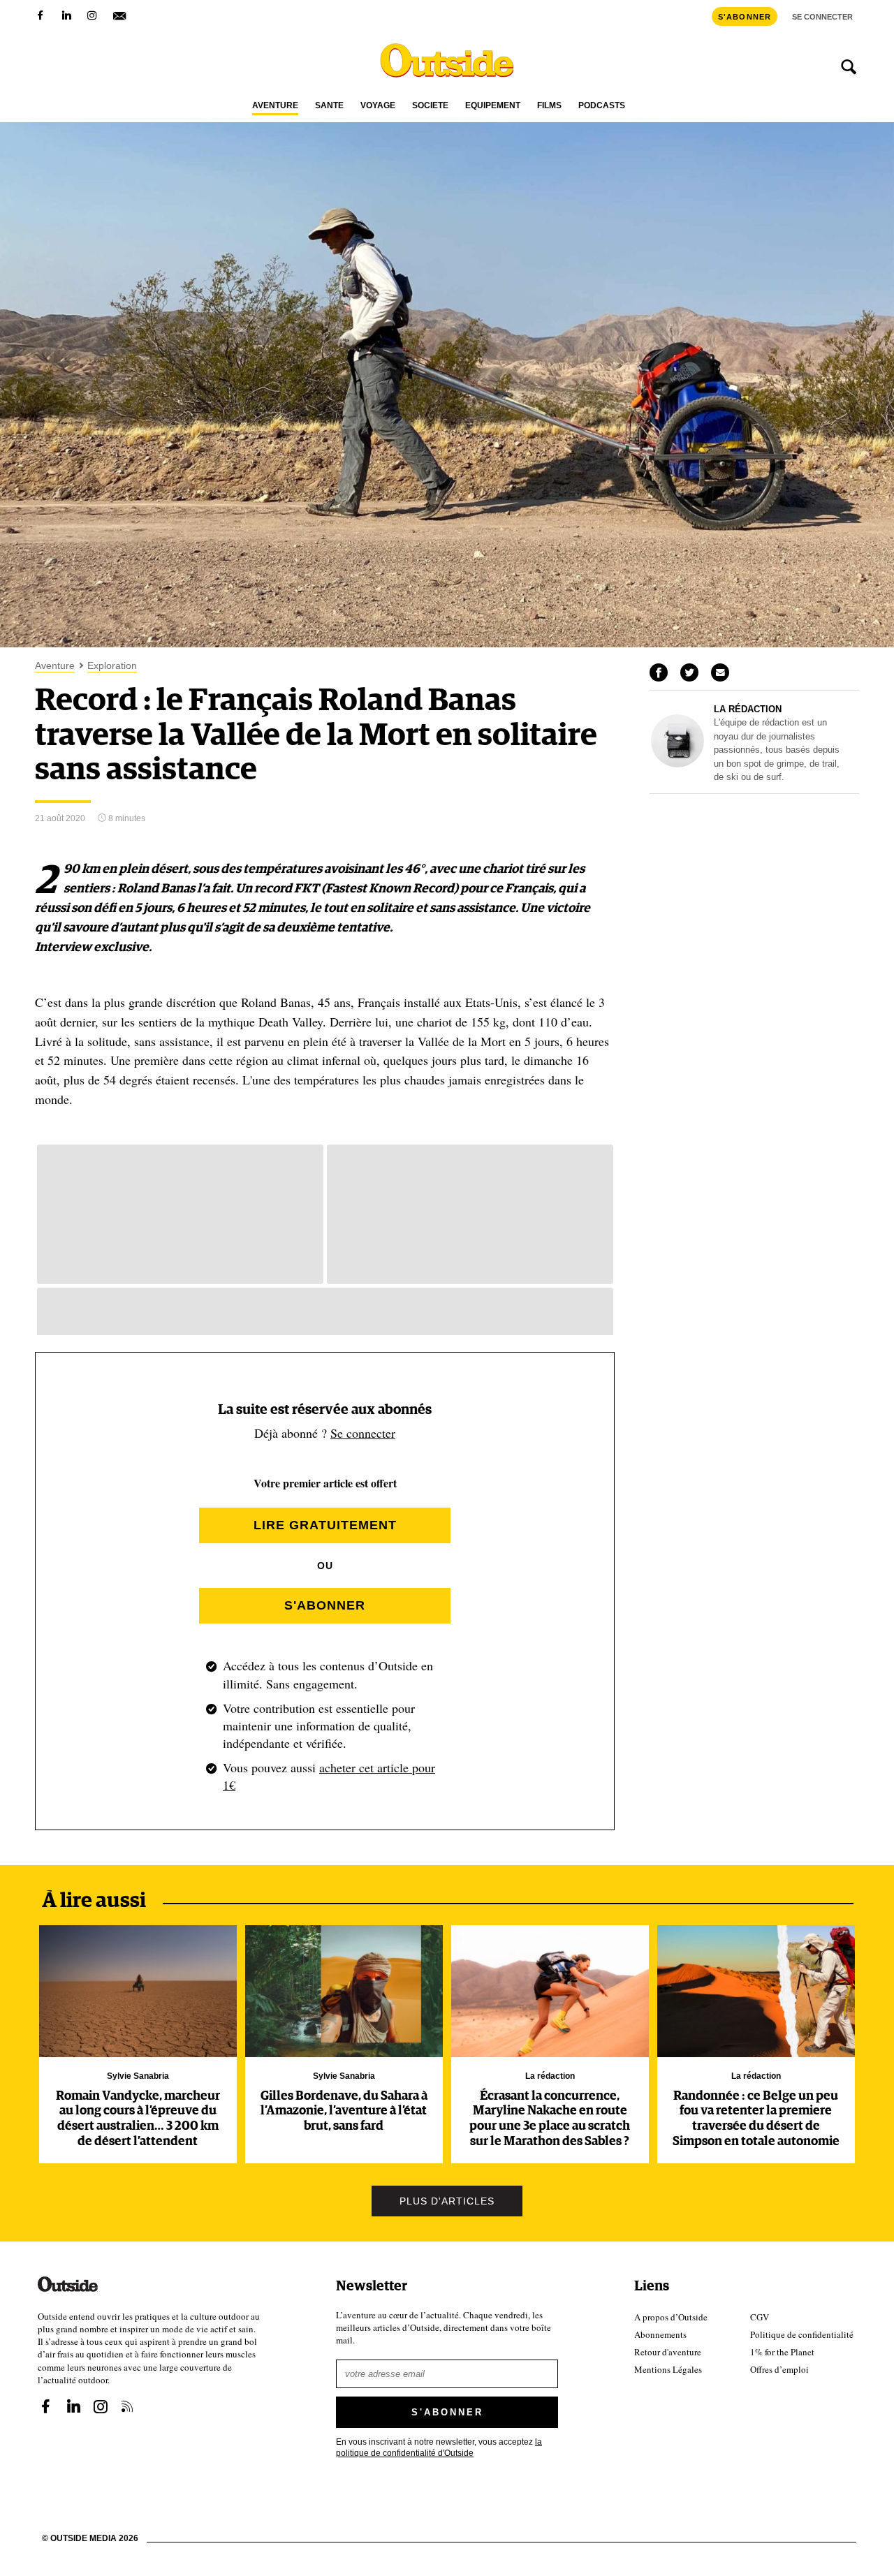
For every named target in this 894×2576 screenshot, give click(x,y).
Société (430, 106)
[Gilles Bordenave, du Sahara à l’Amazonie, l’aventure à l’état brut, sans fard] (344, 1991)
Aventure (275, 106)
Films (549, 106)
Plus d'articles (447, 2201)
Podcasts (602, 106)
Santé (329, 106)
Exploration (112, 666)
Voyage (378, 106)
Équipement (493, 106)
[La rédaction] (677, 764)
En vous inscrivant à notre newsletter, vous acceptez (439, 2446)
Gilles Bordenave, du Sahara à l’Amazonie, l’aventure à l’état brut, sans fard (344, 2111)
